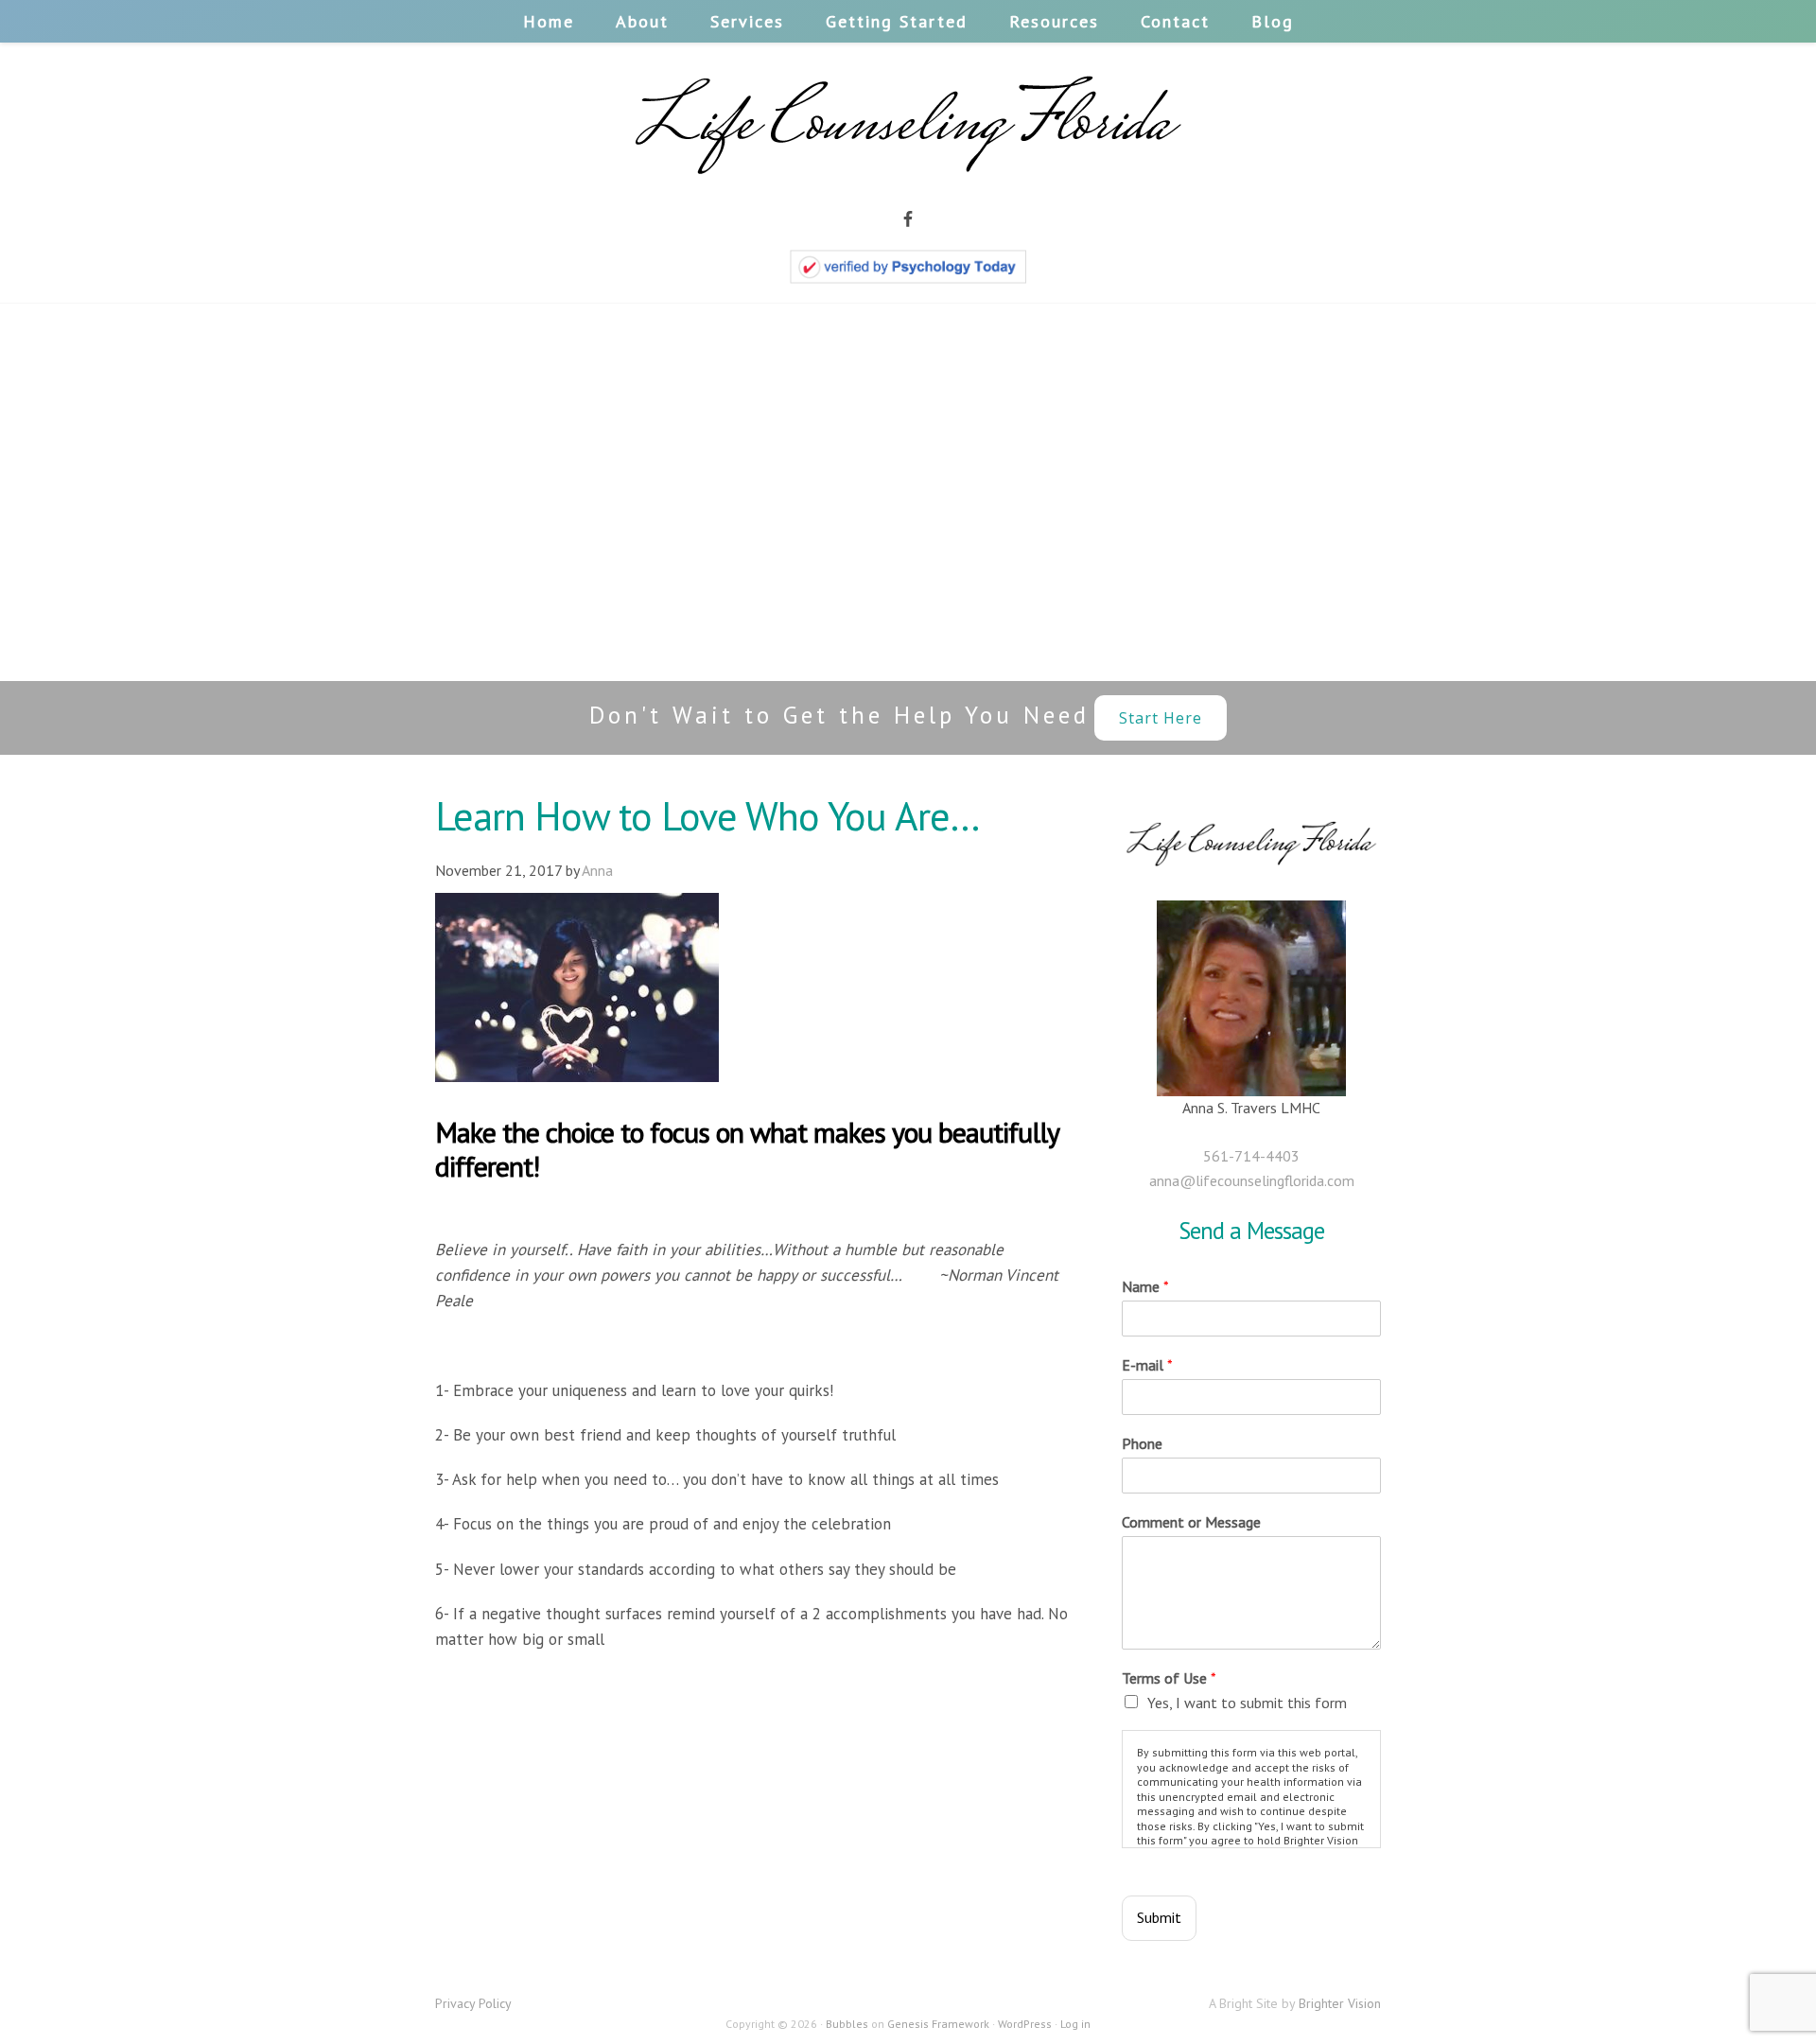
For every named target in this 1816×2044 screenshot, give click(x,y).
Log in (1075, 2024)
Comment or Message (1191, 1522)
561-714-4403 (1251, 1156)
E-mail (1147, 1365)
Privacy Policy (473, 2003)
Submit (1159, 1917)
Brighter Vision (1340, 2003)
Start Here (1161, 718)
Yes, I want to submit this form (1247, 1703)
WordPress (1025, 2024)
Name (1145, 1286)
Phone (1142, 1443)
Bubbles (847, 2024)
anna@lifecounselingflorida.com (1252, 1180)
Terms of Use (1169, 1678)
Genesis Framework (938, 2024)
